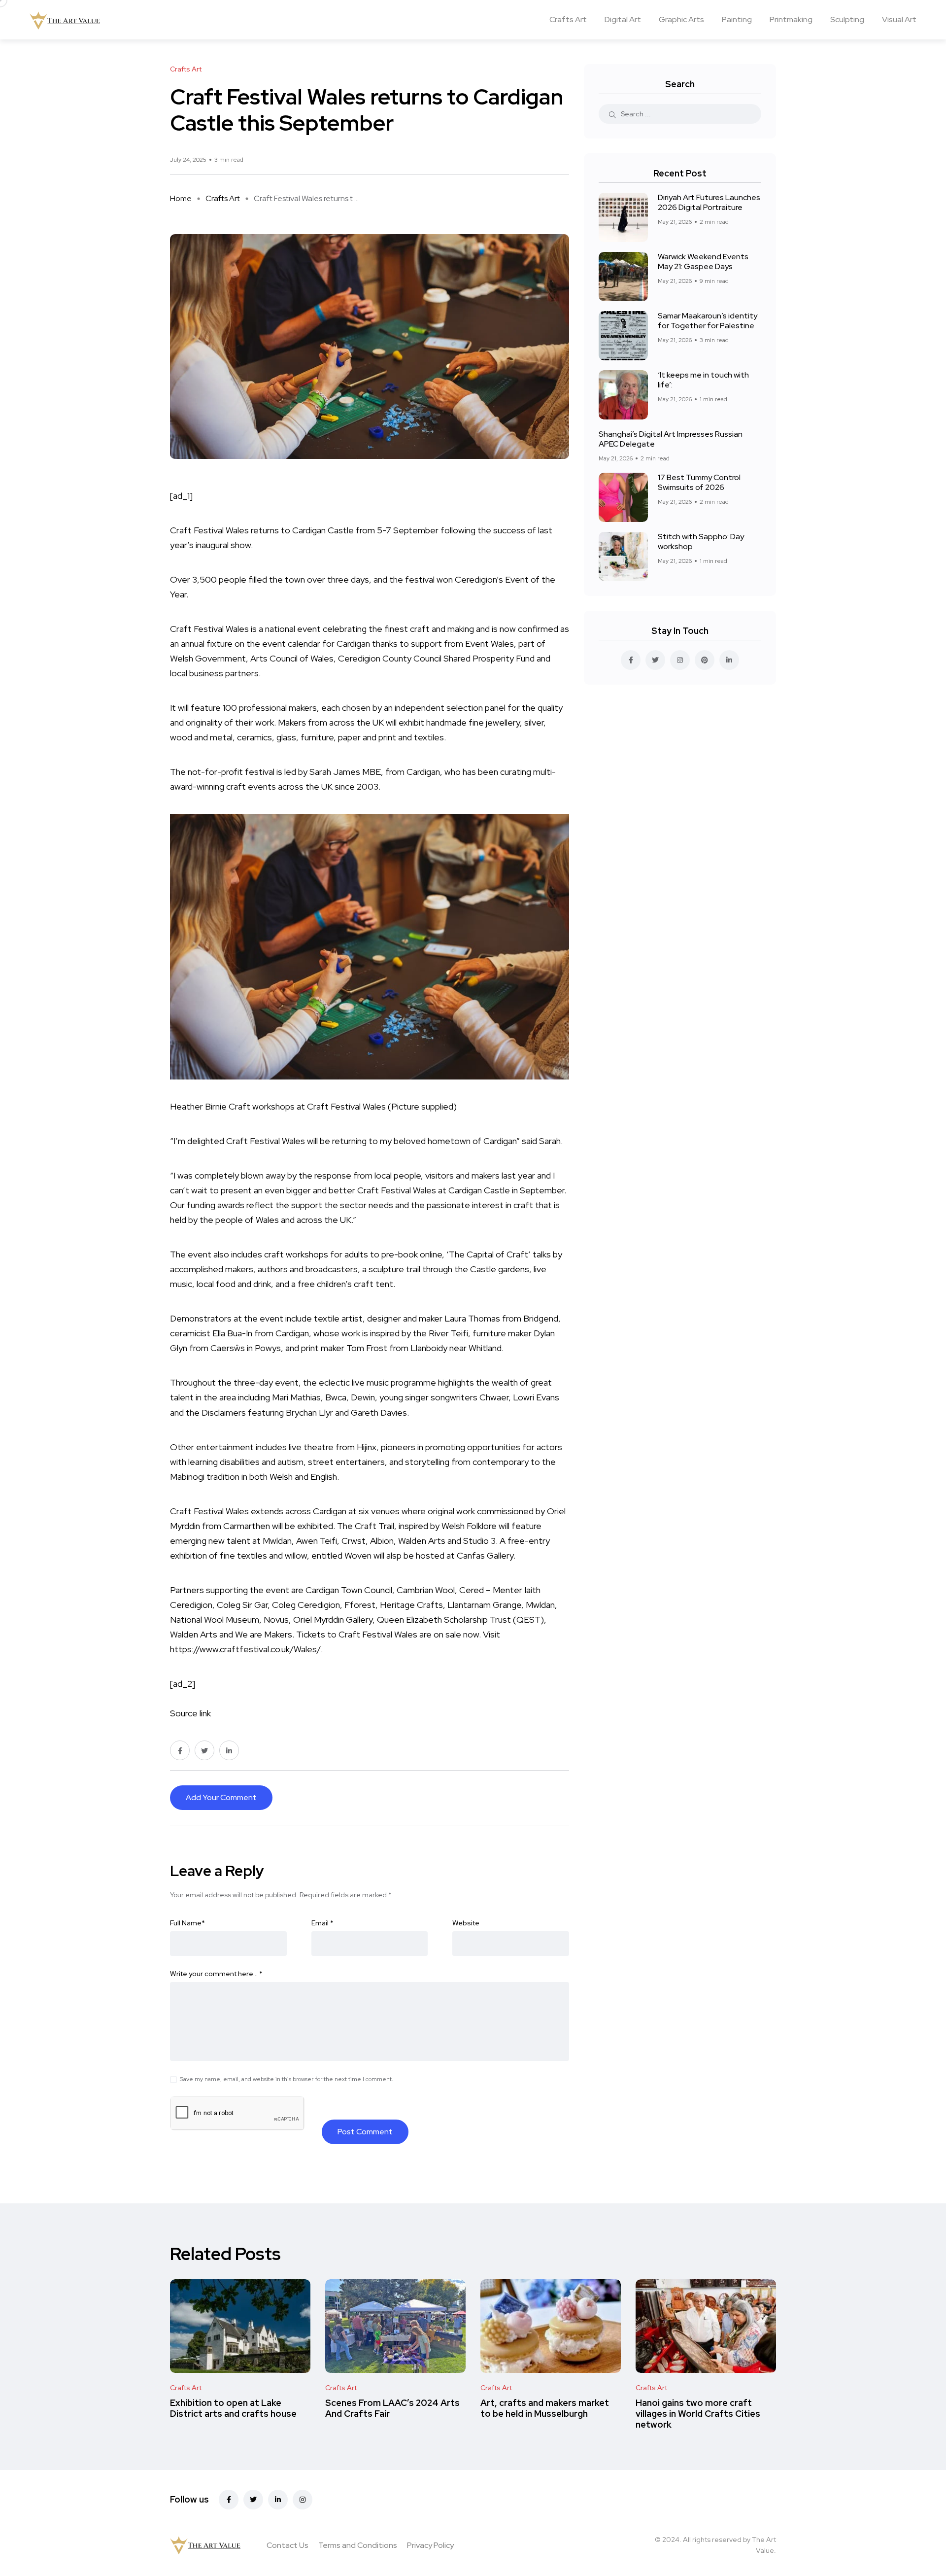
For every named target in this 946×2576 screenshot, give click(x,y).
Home (181, 198)
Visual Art (899, 19)
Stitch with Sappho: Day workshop (701, 541)
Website (466, 1923)
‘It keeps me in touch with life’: (703, 380)
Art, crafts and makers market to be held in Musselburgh (545, 2408)
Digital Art (623, 19)
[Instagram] (303, 2500)
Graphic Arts (681, 19)
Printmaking (791, 19)
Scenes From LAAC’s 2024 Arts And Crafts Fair (392, 2408)
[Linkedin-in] (278, 2500)
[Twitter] (253, 2500)
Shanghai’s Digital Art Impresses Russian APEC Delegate (671, 439)
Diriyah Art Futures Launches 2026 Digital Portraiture (709, 202)
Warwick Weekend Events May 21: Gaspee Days (703, 261)
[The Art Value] (65, 20)
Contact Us (287, 2545)
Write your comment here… (216, 1974)
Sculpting (847, 19)
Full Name (187, 1923)
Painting (737, 19)
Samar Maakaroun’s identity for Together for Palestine (708, 321)
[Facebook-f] (229, 2500)
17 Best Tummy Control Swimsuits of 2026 (699, 482)
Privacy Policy (430, 2545)
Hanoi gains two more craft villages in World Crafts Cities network (698, 2414)
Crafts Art (568, 19)
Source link (190, 1713)
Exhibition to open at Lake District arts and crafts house (233, 2408)
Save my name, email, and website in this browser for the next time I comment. (287, 2079)
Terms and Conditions (358, 2545)
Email (322, 1923)
